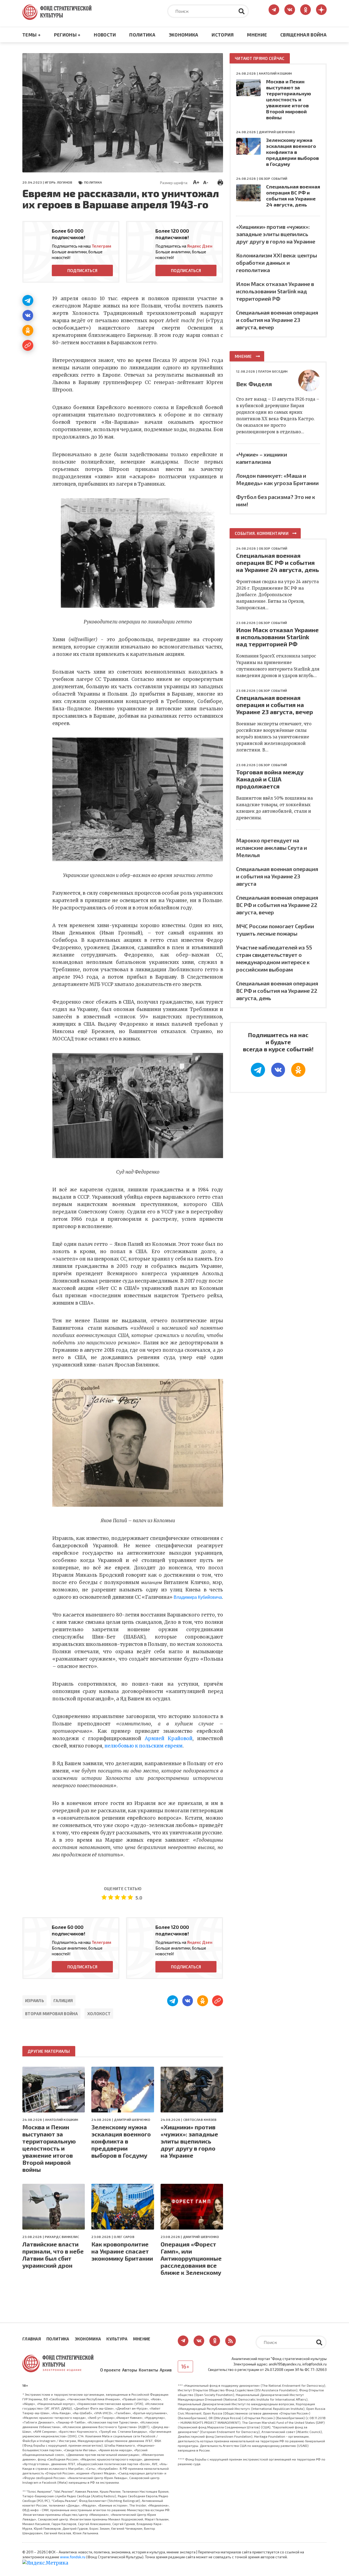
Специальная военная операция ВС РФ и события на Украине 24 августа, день (293, 196)
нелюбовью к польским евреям (144, 1746)
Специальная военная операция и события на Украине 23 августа (277, 876)
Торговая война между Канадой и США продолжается (270, 779)
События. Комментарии (262, 533)
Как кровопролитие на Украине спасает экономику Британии (122, 2251)
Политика (142, 35)
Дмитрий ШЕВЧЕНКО (132, 2120)
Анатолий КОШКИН (62, 2120)
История (223, 35)
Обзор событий (273, 178)
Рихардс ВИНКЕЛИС (62, 2237)
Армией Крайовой (169, 1738)
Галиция (63, 2000)
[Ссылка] (28, 345)
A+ (196, 182)
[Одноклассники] (28, 330)
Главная (32, 2339)
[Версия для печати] (220, 182)
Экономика (184, 35)
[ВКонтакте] (28, 315)
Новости (105, 35)
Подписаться (82, 270)
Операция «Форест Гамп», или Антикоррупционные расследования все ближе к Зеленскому (191, 2258)
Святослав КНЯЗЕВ (200, 2120)
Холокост (99, 2014)
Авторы (130, 2370)
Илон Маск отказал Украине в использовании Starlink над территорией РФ (275, 291)
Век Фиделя (254, 384)
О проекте (110, 2370)
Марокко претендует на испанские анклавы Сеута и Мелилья (272, 848)
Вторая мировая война (51, 2014)
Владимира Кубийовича (198, 1597)
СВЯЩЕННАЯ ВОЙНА (303, 35)
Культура (117, 2339)
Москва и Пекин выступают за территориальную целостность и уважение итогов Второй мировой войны (49, 2148)
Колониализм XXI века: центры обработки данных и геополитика (277, 263)
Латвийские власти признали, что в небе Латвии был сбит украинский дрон (53, 2255)
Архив (166, 2370)
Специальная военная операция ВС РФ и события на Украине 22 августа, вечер (277, 905)
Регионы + (67, 35)
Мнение (257, 35)
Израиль (34, 2000)
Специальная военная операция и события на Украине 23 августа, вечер (277, 320)
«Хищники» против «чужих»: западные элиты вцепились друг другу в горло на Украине (189, 2141)
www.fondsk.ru (73, 2557)
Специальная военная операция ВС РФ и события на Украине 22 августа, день (277, 991)
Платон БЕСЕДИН (273, 371)
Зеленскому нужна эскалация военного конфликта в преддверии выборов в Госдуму (121, 2141)
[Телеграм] (28, 300)
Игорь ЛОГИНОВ (58, 182)
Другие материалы (49, 2051)
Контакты (148, 2370)
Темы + (31, 35)
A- (206, 182)
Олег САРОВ (124, 2237)
